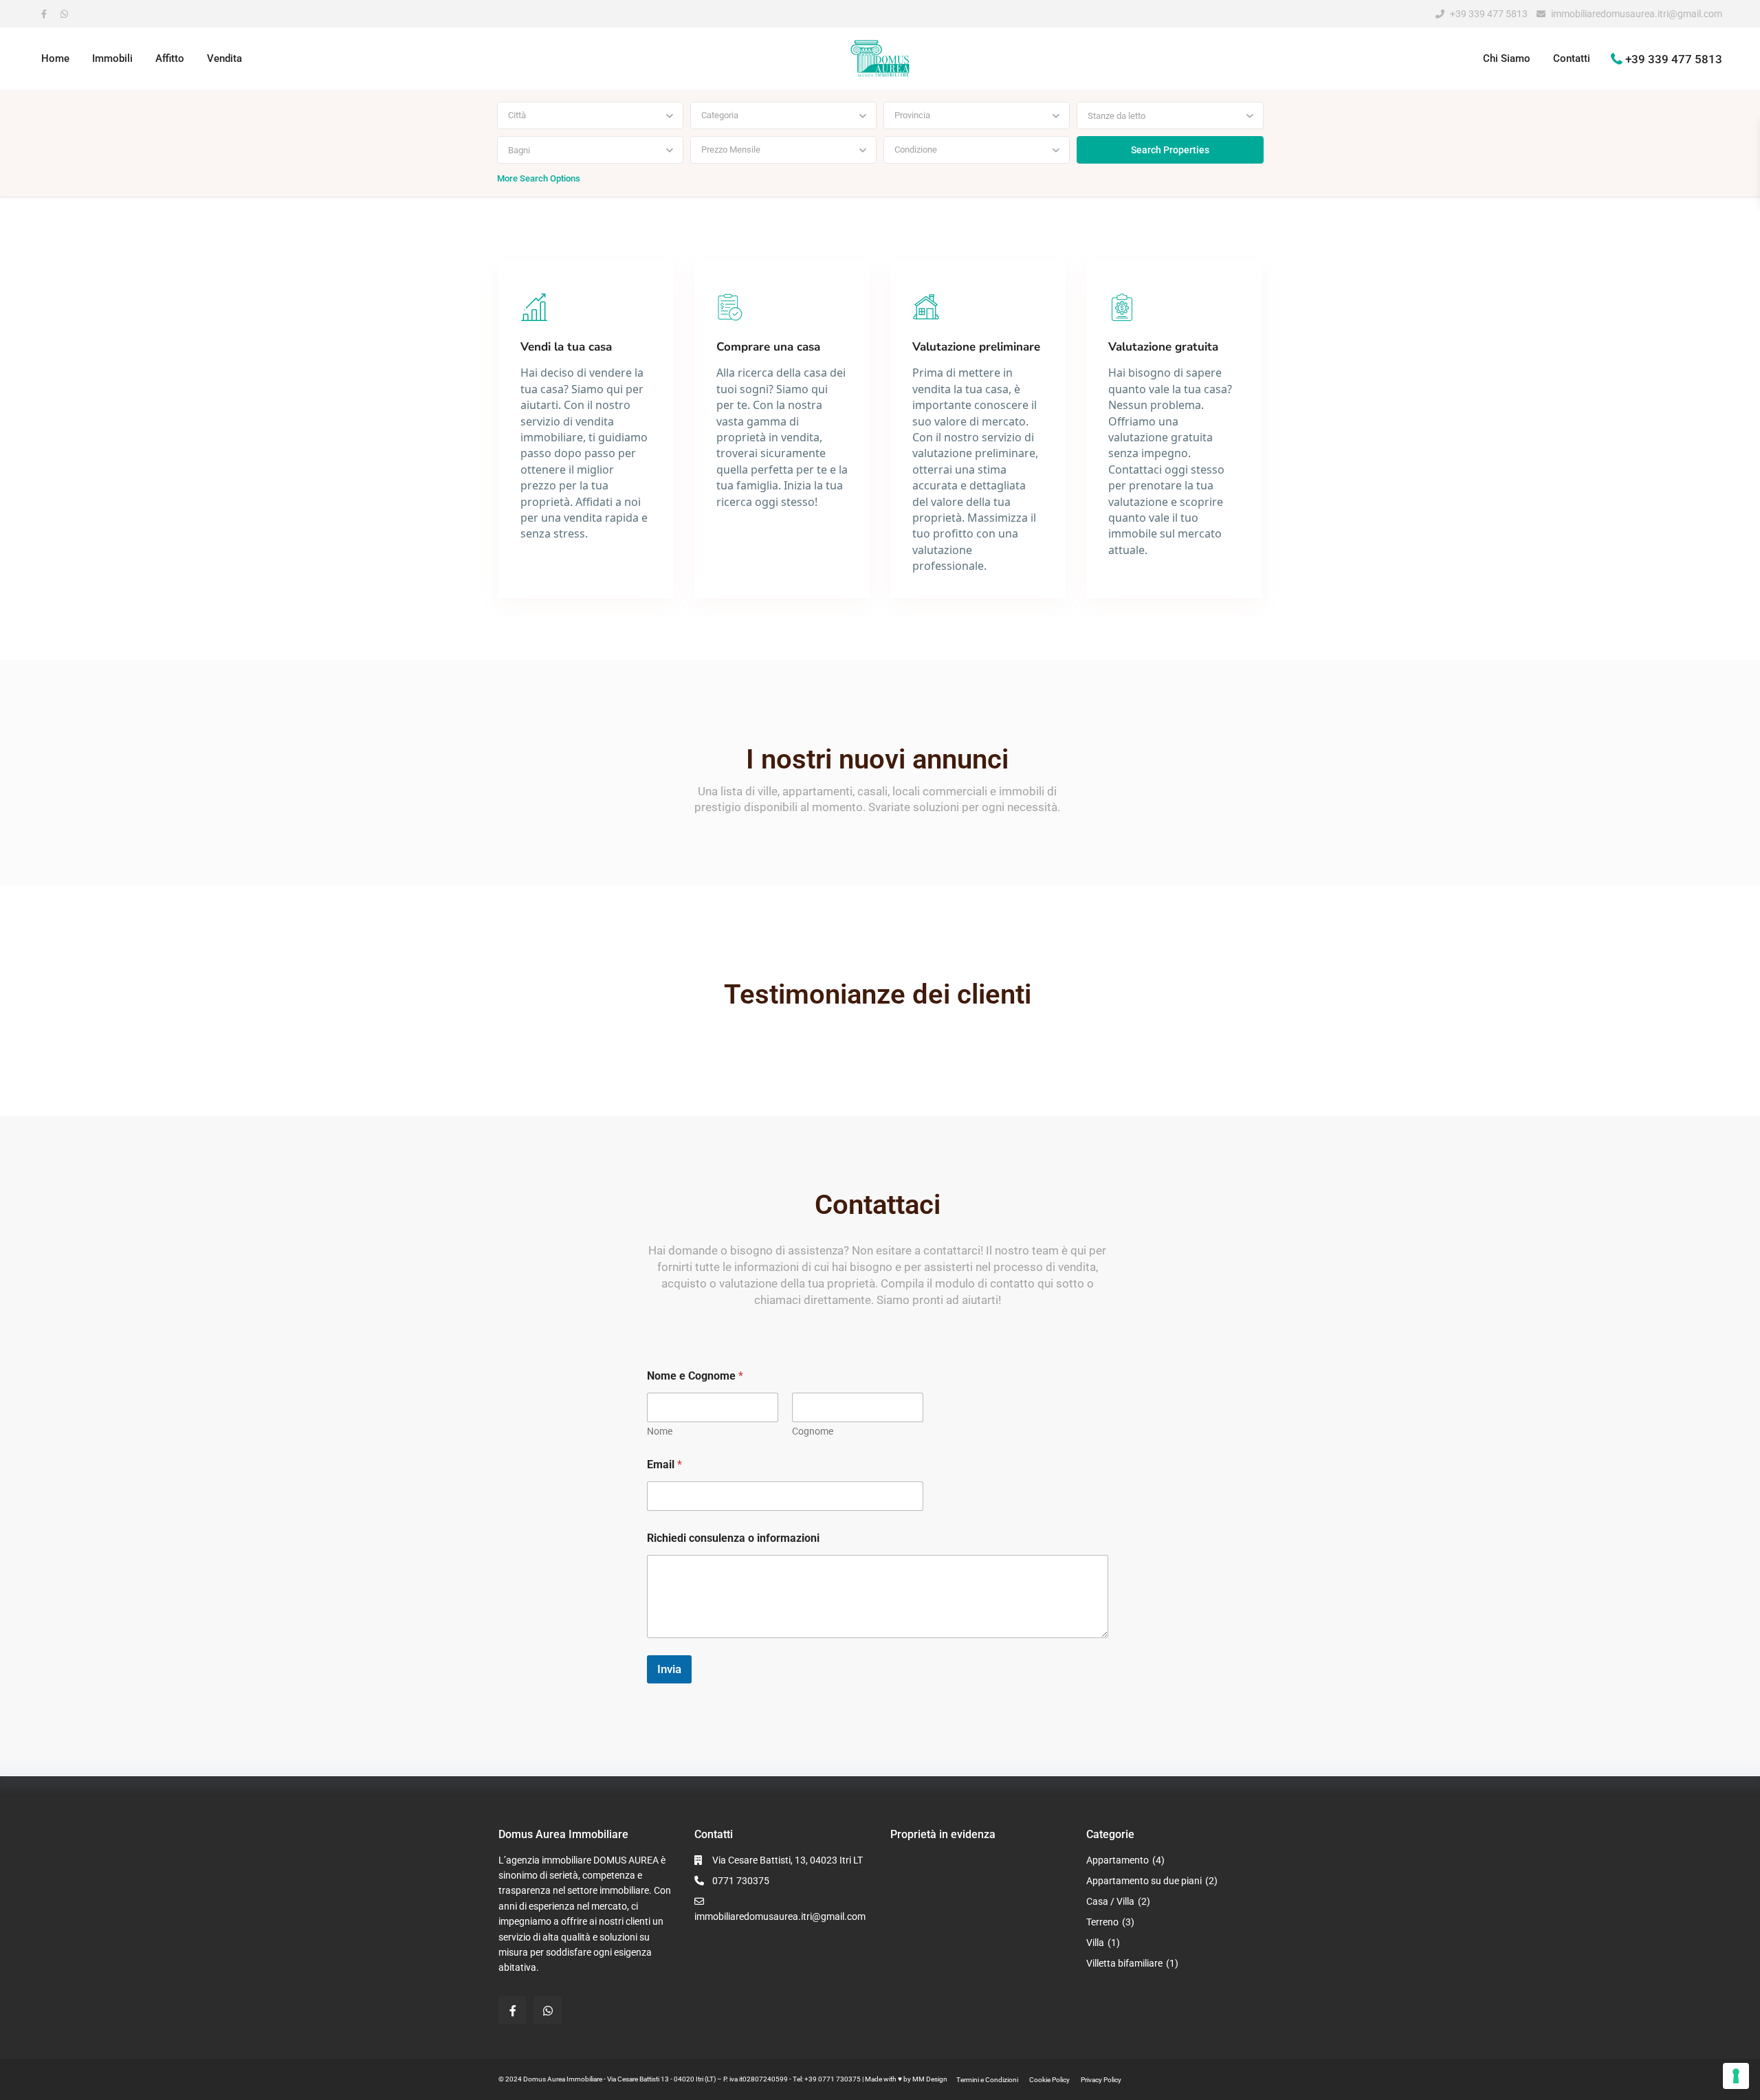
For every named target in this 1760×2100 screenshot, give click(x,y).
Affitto (170, 58)
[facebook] (47, 14)
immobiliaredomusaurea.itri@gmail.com (1637, 14)
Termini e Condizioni (987, 2080)
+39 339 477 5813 (1489, 14)
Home (55, 58)
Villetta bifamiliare (1124, 1963)
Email (664, 1465)
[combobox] (590, 115)
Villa (1095, 1943)
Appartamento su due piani (1144, 1881)
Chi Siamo (1507, 58)
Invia (669, 1669)
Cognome (813, 1431)
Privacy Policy (1101, 2080)
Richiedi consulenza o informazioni (733, 1538)
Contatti (1572, 58)
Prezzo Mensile (731, 150)
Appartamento (1118, 1860)
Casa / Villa (1110, 1901)
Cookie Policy (1049, 2080)
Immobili (112, 58)
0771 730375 (741, 1881)
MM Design (930, 2079)
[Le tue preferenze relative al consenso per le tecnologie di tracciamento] (1736, 2076)
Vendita (224, 58)
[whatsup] (67, 14)
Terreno (1102, 1922)
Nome (660, 1431)
